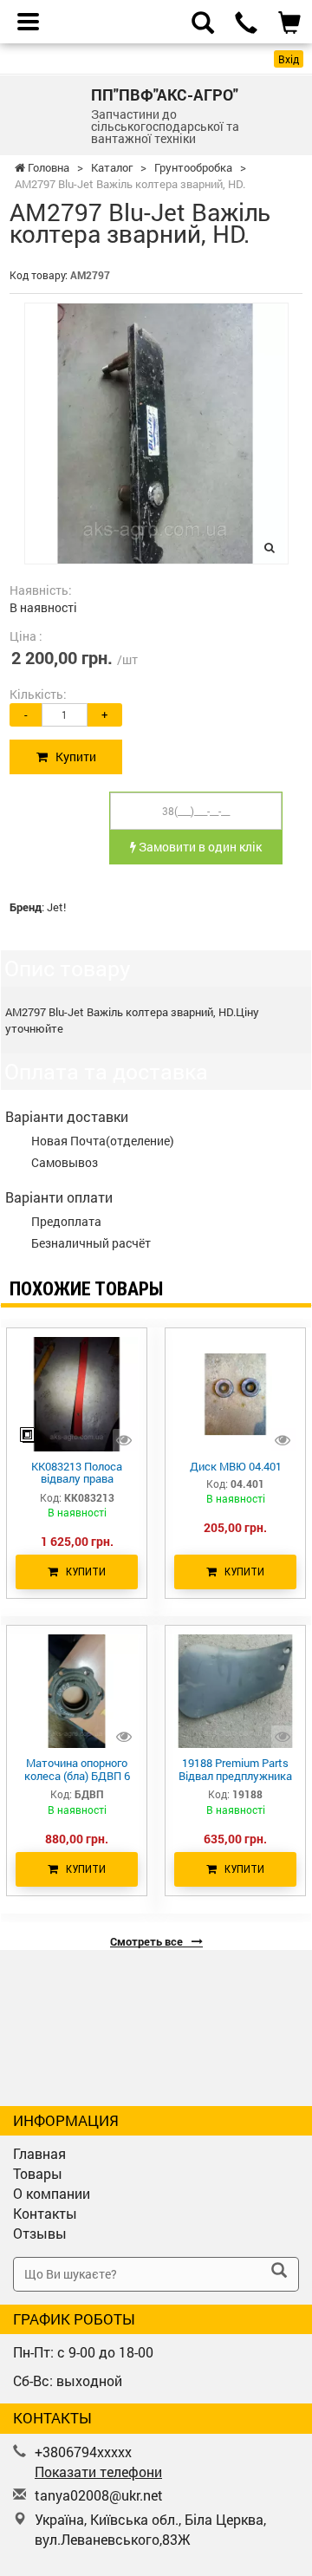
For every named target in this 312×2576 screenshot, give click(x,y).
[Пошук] (279, 2272)
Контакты (45, 2213)
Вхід (289, 59)
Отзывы (40, 2233)
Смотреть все (148, 1941)
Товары (38, 2173)
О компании (52, 2193)
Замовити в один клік (199, 847)
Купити (72, 756)
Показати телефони (98, 2472)
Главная (39, 2153)
